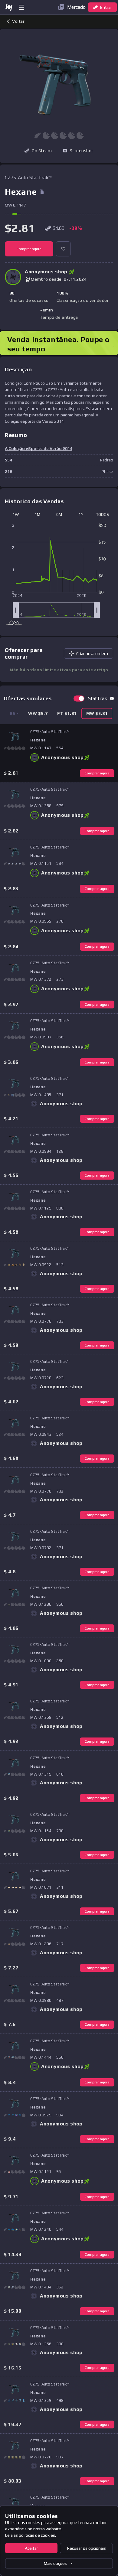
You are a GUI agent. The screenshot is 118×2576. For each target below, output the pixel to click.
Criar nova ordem (92, 653)
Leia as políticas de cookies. (31, 2535)
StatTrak (98, 698)
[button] (78, 151)
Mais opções (55, 2563)
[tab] (38, 713)
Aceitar (31, 2548)
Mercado (76, 7)
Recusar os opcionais (87, 2548)
